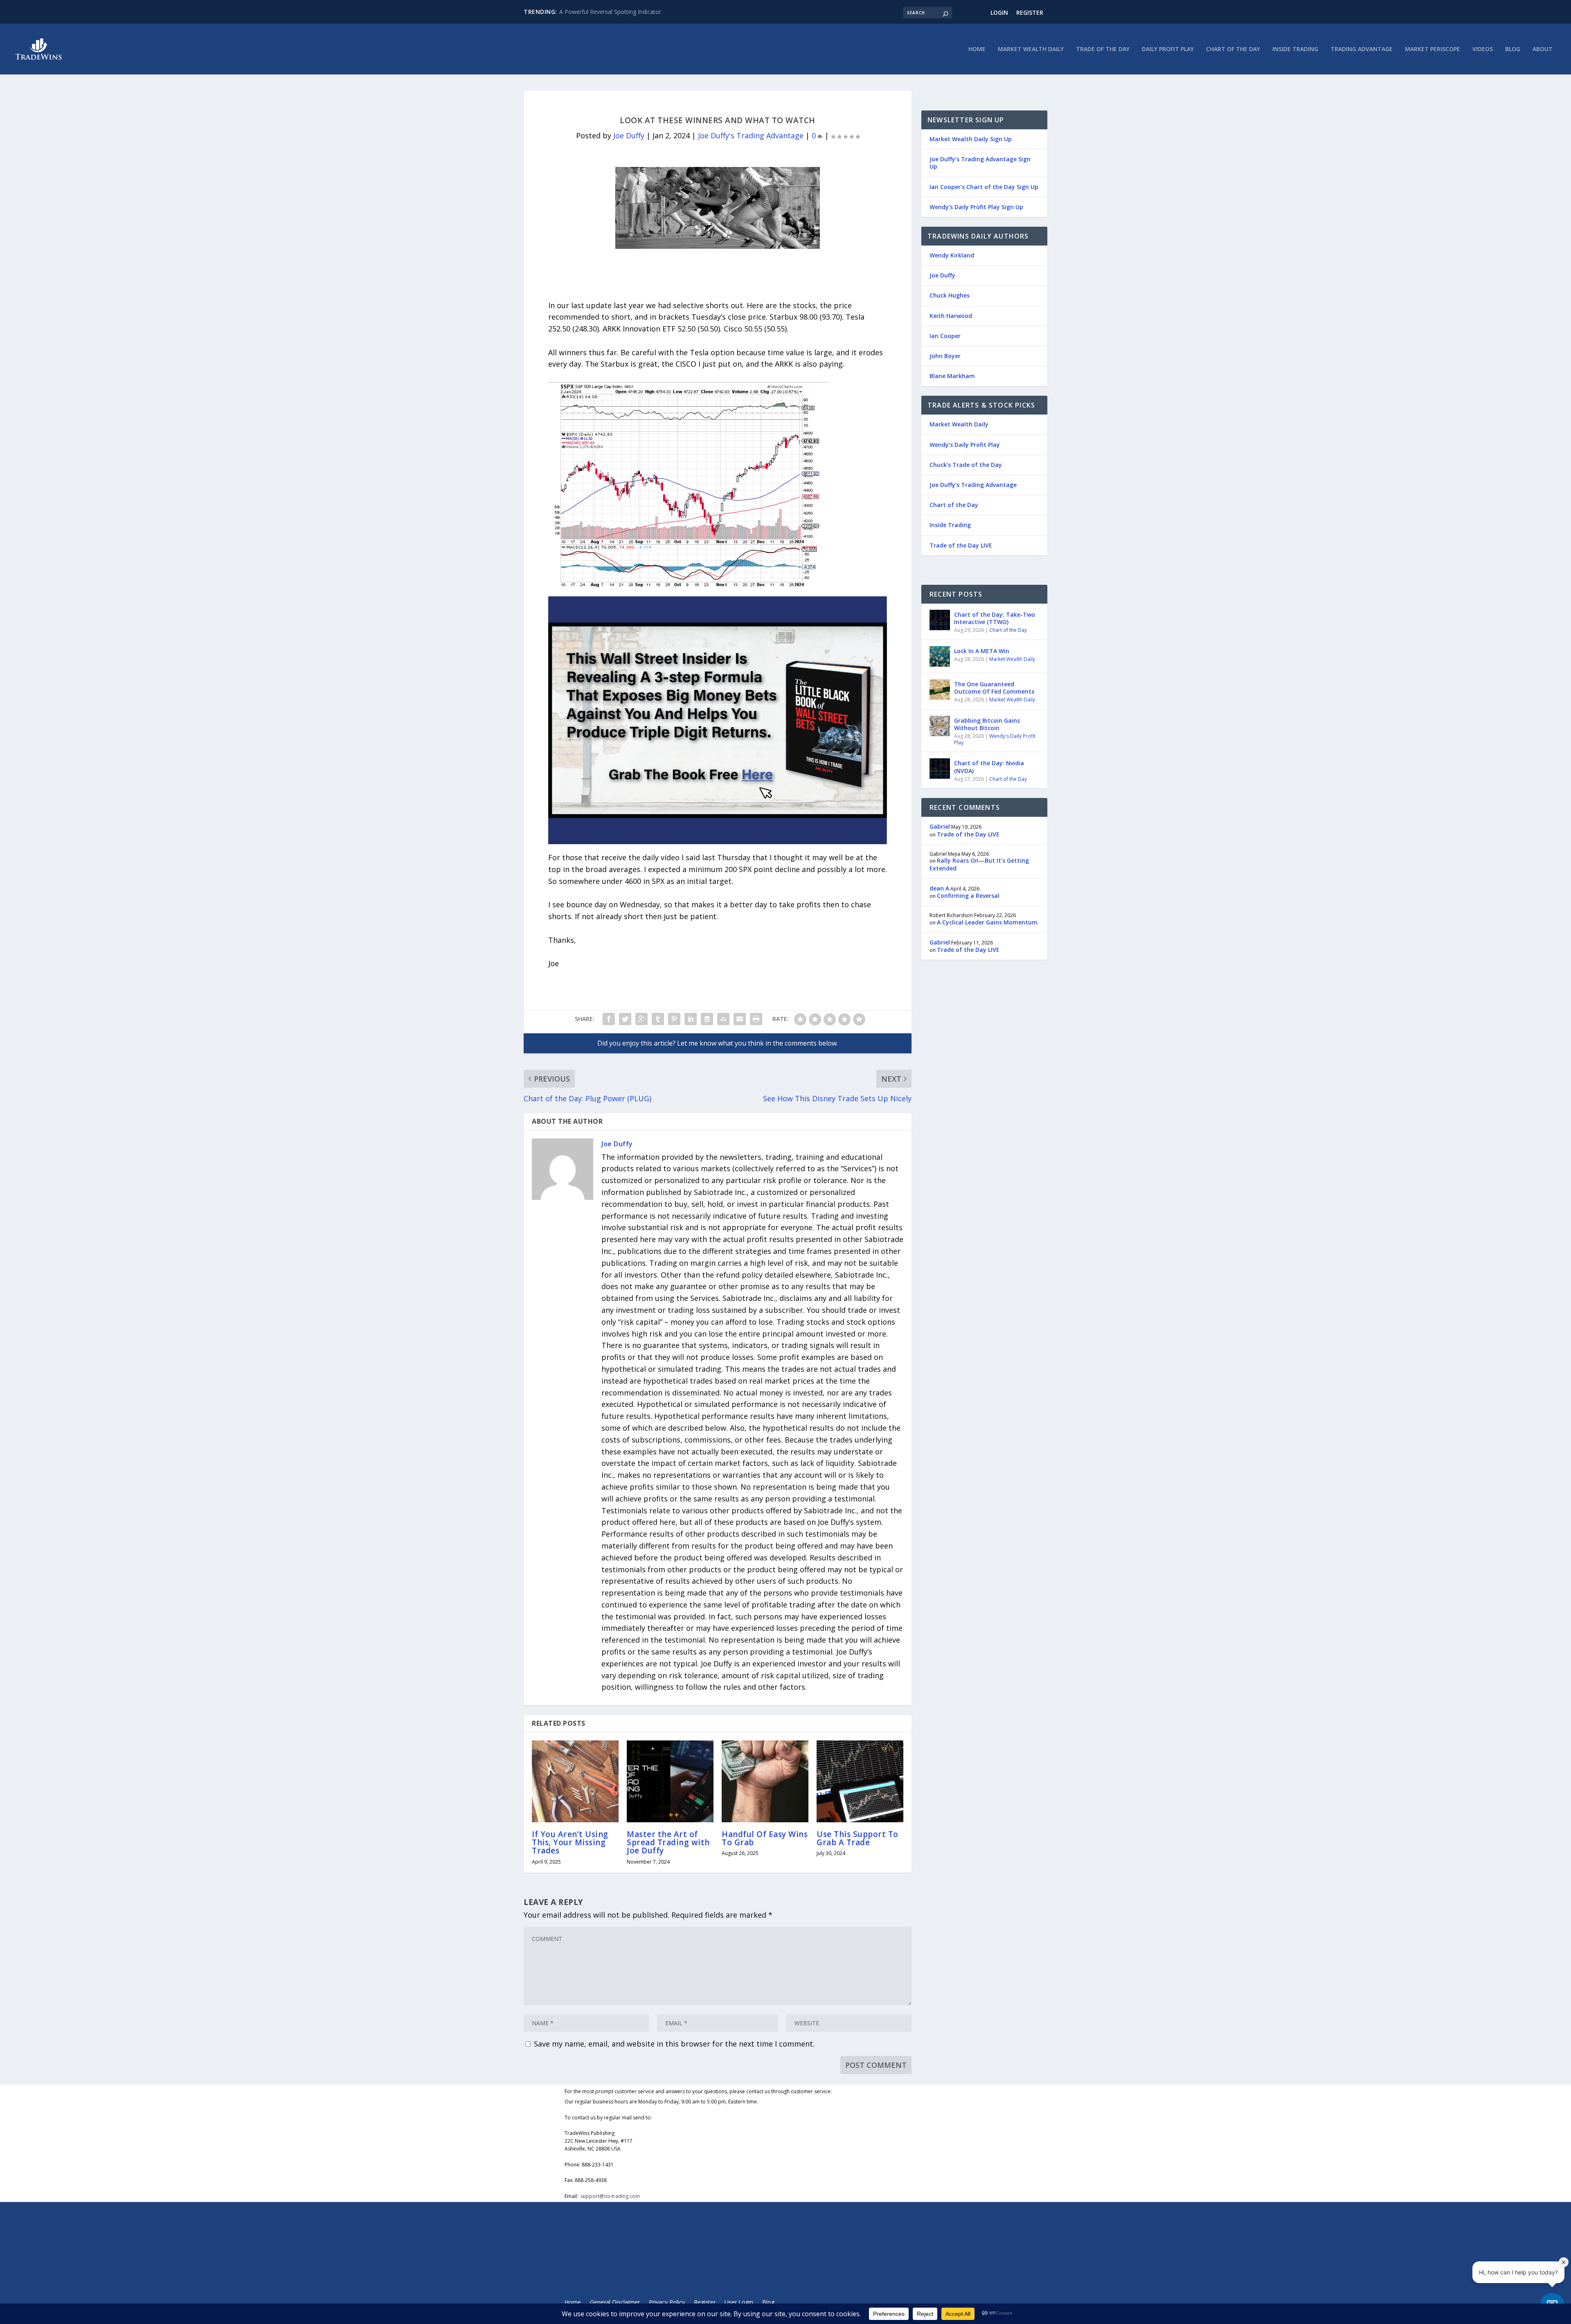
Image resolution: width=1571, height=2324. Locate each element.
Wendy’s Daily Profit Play (965, 445)
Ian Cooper (945, 336)
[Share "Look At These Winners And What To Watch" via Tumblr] (658, 1019)
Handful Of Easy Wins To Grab (765, 1838)
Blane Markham (952, 376)
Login (999, 12)
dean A (939, 888)
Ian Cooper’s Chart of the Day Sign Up (984, 187)
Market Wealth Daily (1031, 49)
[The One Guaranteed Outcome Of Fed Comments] (940, 690)
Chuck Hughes (950, 295)
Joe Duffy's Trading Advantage (751, 135)
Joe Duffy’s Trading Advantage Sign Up (980, 163)
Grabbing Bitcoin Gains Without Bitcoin (987, 724)
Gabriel (940, 826)
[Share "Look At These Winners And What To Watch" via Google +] (641, 1019)
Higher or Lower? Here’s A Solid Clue (607, 12)
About (1543, 49)
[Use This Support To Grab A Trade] (860, 1781)
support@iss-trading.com (610, 2196)
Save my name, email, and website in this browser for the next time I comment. (674, 2044)
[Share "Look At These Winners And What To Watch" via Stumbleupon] (723, 1019)
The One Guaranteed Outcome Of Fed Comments (994, 688)
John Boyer (945, 356)
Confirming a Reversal (968, 896)
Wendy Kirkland (952, 255)
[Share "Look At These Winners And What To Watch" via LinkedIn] (691, 1019)
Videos (1483, 49)
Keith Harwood (951, 316)
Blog (1513, 49)
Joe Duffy (629, 135)
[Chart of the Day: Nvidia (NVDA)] (940, 769)
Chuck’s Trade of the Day (966, 465)
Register (1030, 12)
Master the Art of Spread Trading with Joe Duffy (668, 1842)
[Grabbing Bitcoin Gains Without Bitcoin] (940, 726)
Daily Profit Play (1168, 49)
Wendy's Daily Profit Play (995, 739)
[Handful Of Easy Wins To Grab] (765, 1781)
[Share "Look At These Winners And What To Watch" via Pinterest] (674, 1019)
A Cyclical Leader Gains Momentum (987, 922)
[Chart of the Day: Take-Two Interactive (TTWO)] (940, 620)
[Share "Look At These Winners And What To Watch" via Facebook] (609, 1019)
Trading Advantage (1362, 49)
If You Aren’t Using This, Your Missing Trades (570, 1842)
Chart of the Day (1233, 49)
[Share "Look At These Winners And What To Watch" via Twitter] (625, 1019)
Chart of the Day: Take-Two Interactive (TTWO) (995, 618)
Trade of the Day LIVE (961, 545)
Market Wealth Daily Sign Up (971, 139)
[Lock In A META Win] (940, 656)
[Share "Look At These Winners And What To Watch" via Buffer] (707, 1019)
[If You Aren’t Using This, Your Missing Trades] (575, 1781)
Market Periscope (1433, 49)
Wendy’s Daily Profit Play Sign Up (976, 207)
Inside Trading (1295, 49)
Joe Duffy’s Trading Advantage (973, 485)
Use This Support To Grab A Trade (858, 1838)
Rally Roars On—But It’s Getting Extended (979, 864)
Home (977, 49)
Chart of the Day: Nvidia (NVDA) (989, 767)
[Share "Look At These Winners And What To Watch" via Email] (740, 1019)
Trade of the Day (1103, 49)
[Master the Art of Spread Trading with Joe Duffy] (670, 1781)
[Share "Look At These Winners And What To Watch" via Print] (756, 1019)
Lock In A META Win (982, 651)
